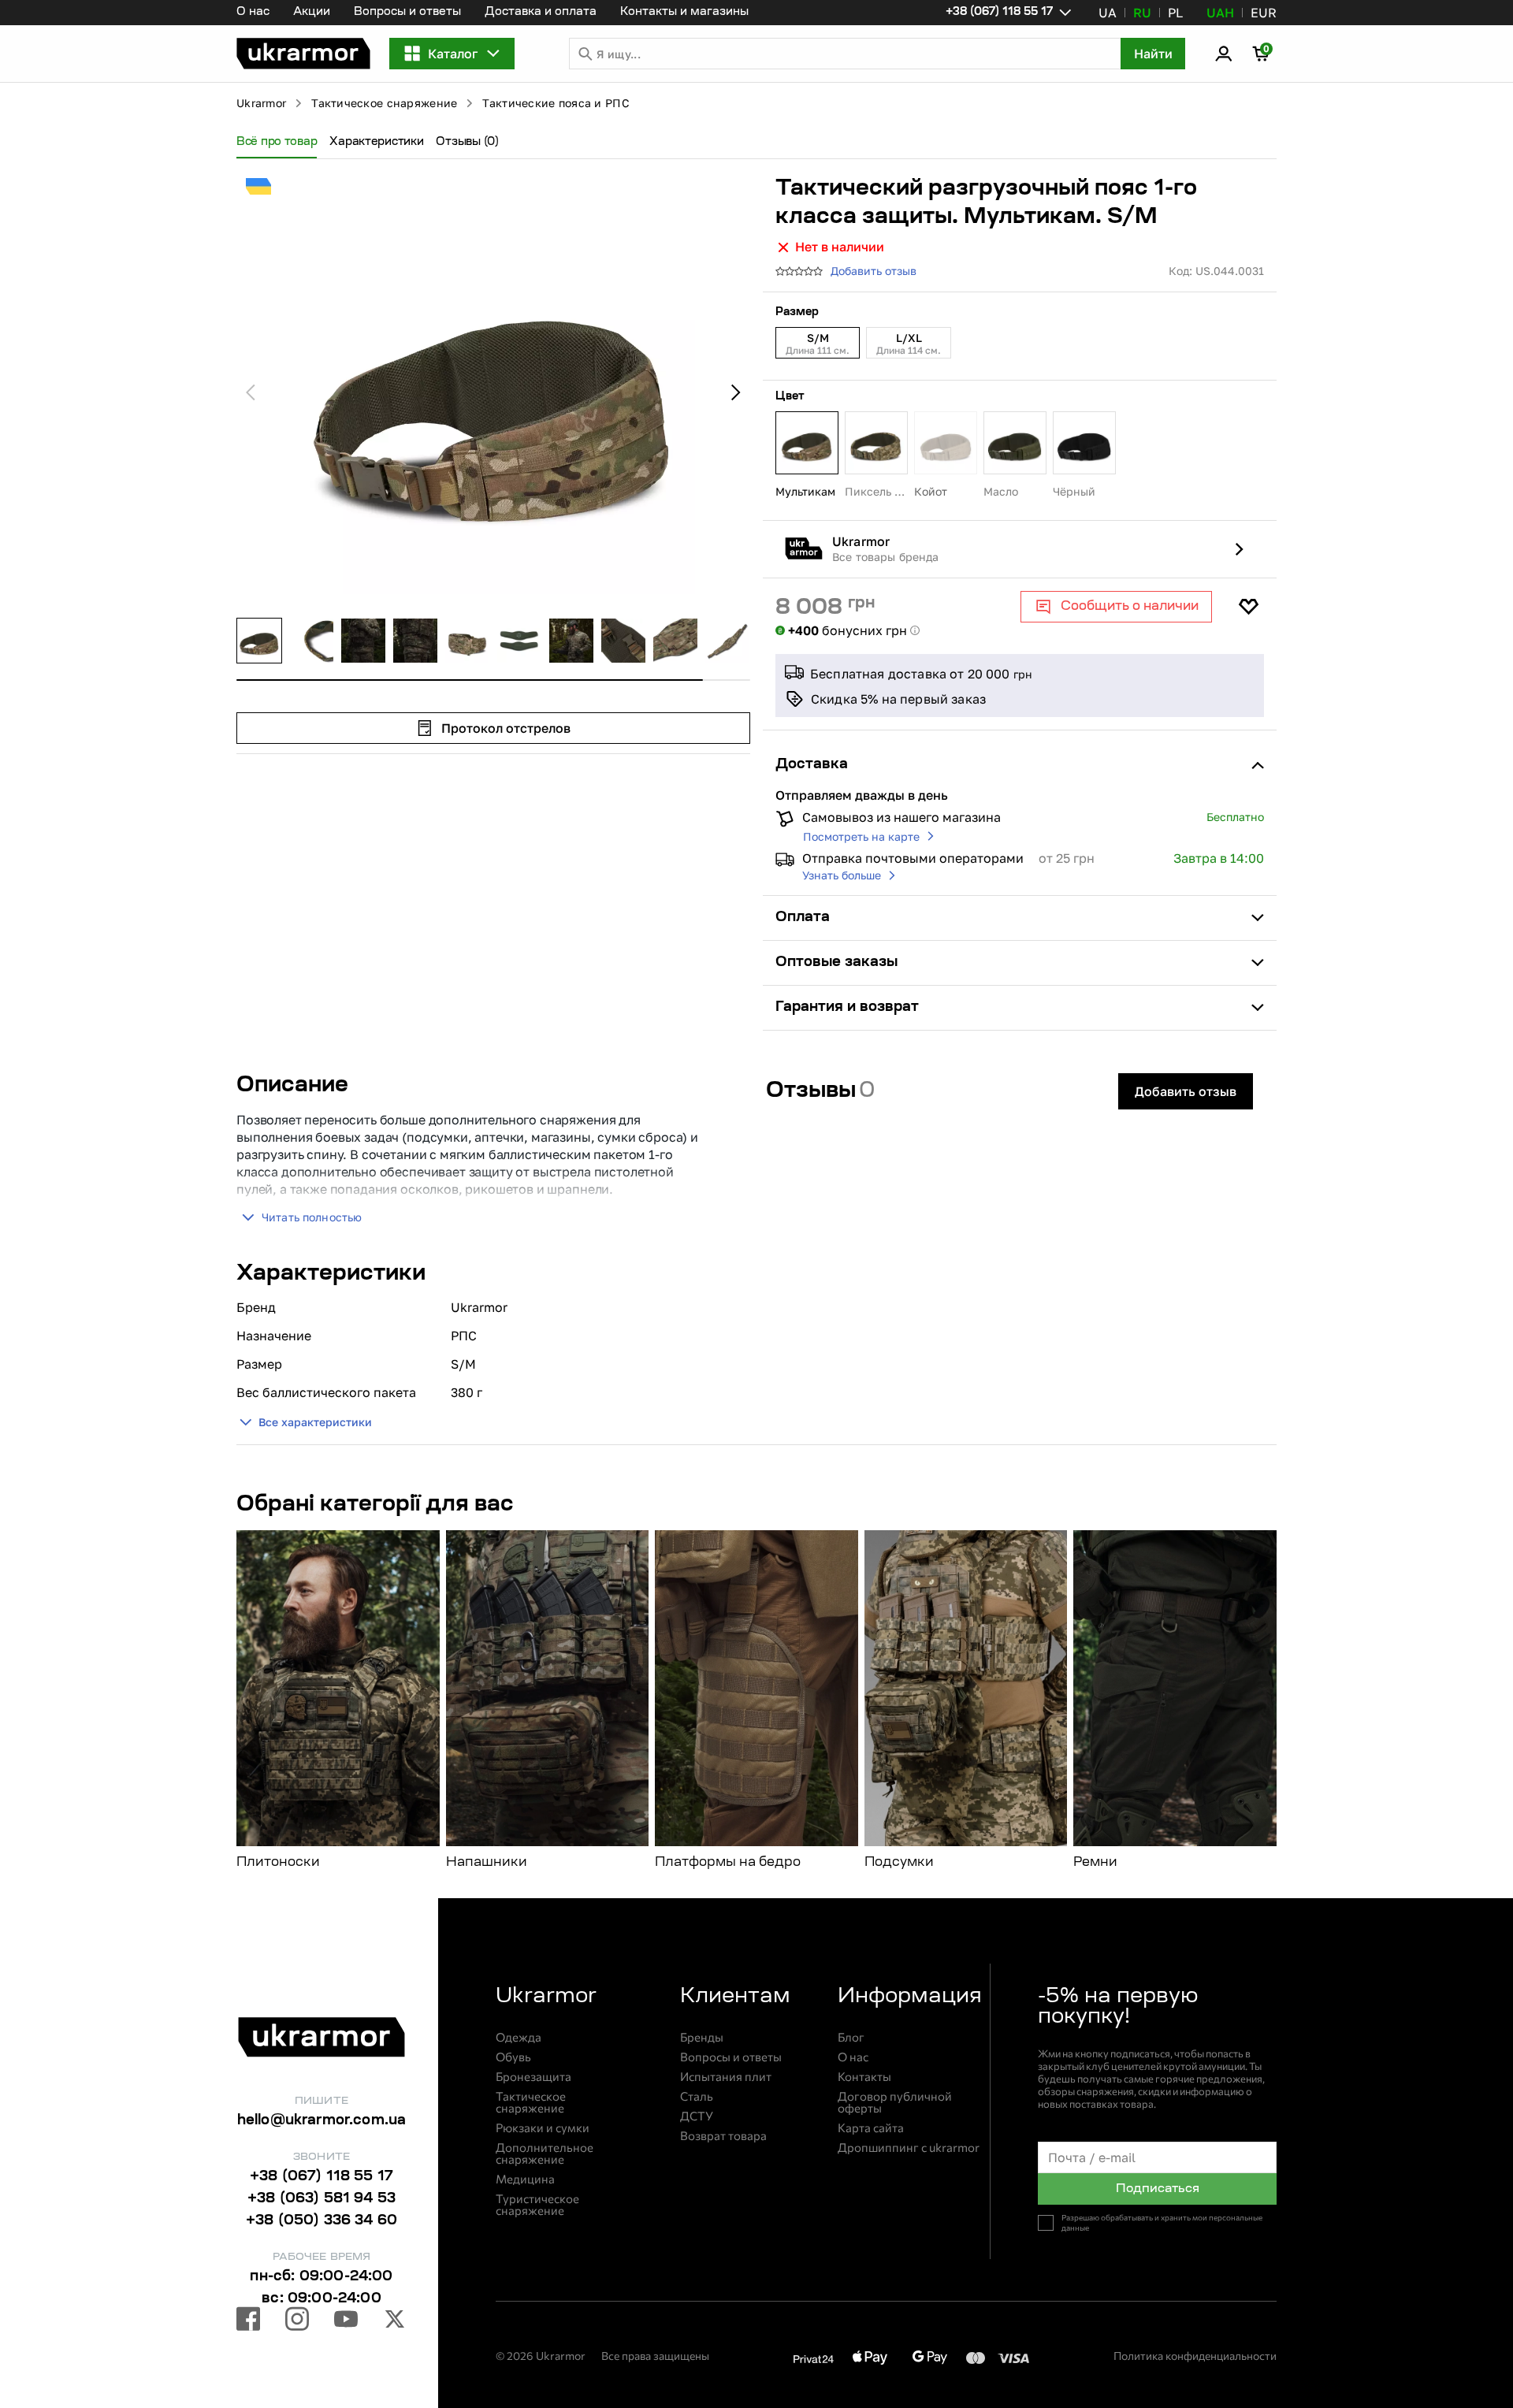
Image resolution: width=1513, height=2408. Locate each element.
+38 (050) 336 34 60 (322, 2221)
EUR (1264, 13)
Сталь (697, 2096)
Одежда (519, 2037)
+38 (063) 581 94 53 (322, 2199)
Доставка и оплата (541, 13)
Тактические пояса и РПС (556, 103)
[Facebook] (248, 2321)
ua (1108, 13)
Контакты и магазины (684, 13)
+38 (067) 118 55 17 (322, 2177)
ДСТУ (697, 2116)
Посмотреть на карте (861, 836)
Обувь (513, 2057)
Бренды (702, 2037)
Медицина (525, 2179)
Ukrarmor (261, 103)
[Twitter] (395, 2321)
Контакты (864, 2077)
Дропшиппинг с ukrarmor (909, 2148)
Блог (851, 2037)
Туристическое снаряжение (537, 2205)
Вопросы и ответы (407, 13)
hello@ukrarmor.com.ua (322, 2121)
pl (1175, 13)
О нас (253, 13)
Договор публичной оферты (895, 2102)
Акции (312, 13)
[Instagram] (297, 2321)
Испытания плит (726, 2077)
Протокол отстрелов (506, 728)
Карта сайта (871, 2128)
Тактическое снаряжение (384, 103)
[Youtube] (346, 2321)
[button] (303, 54)
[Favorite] (1248, 607)
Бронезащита (533, 2077)
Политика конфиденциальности (1195, 2356)
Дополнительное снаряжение (545, 2153)
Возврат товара (723, 2136)
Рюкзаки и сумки (543, 2128)
